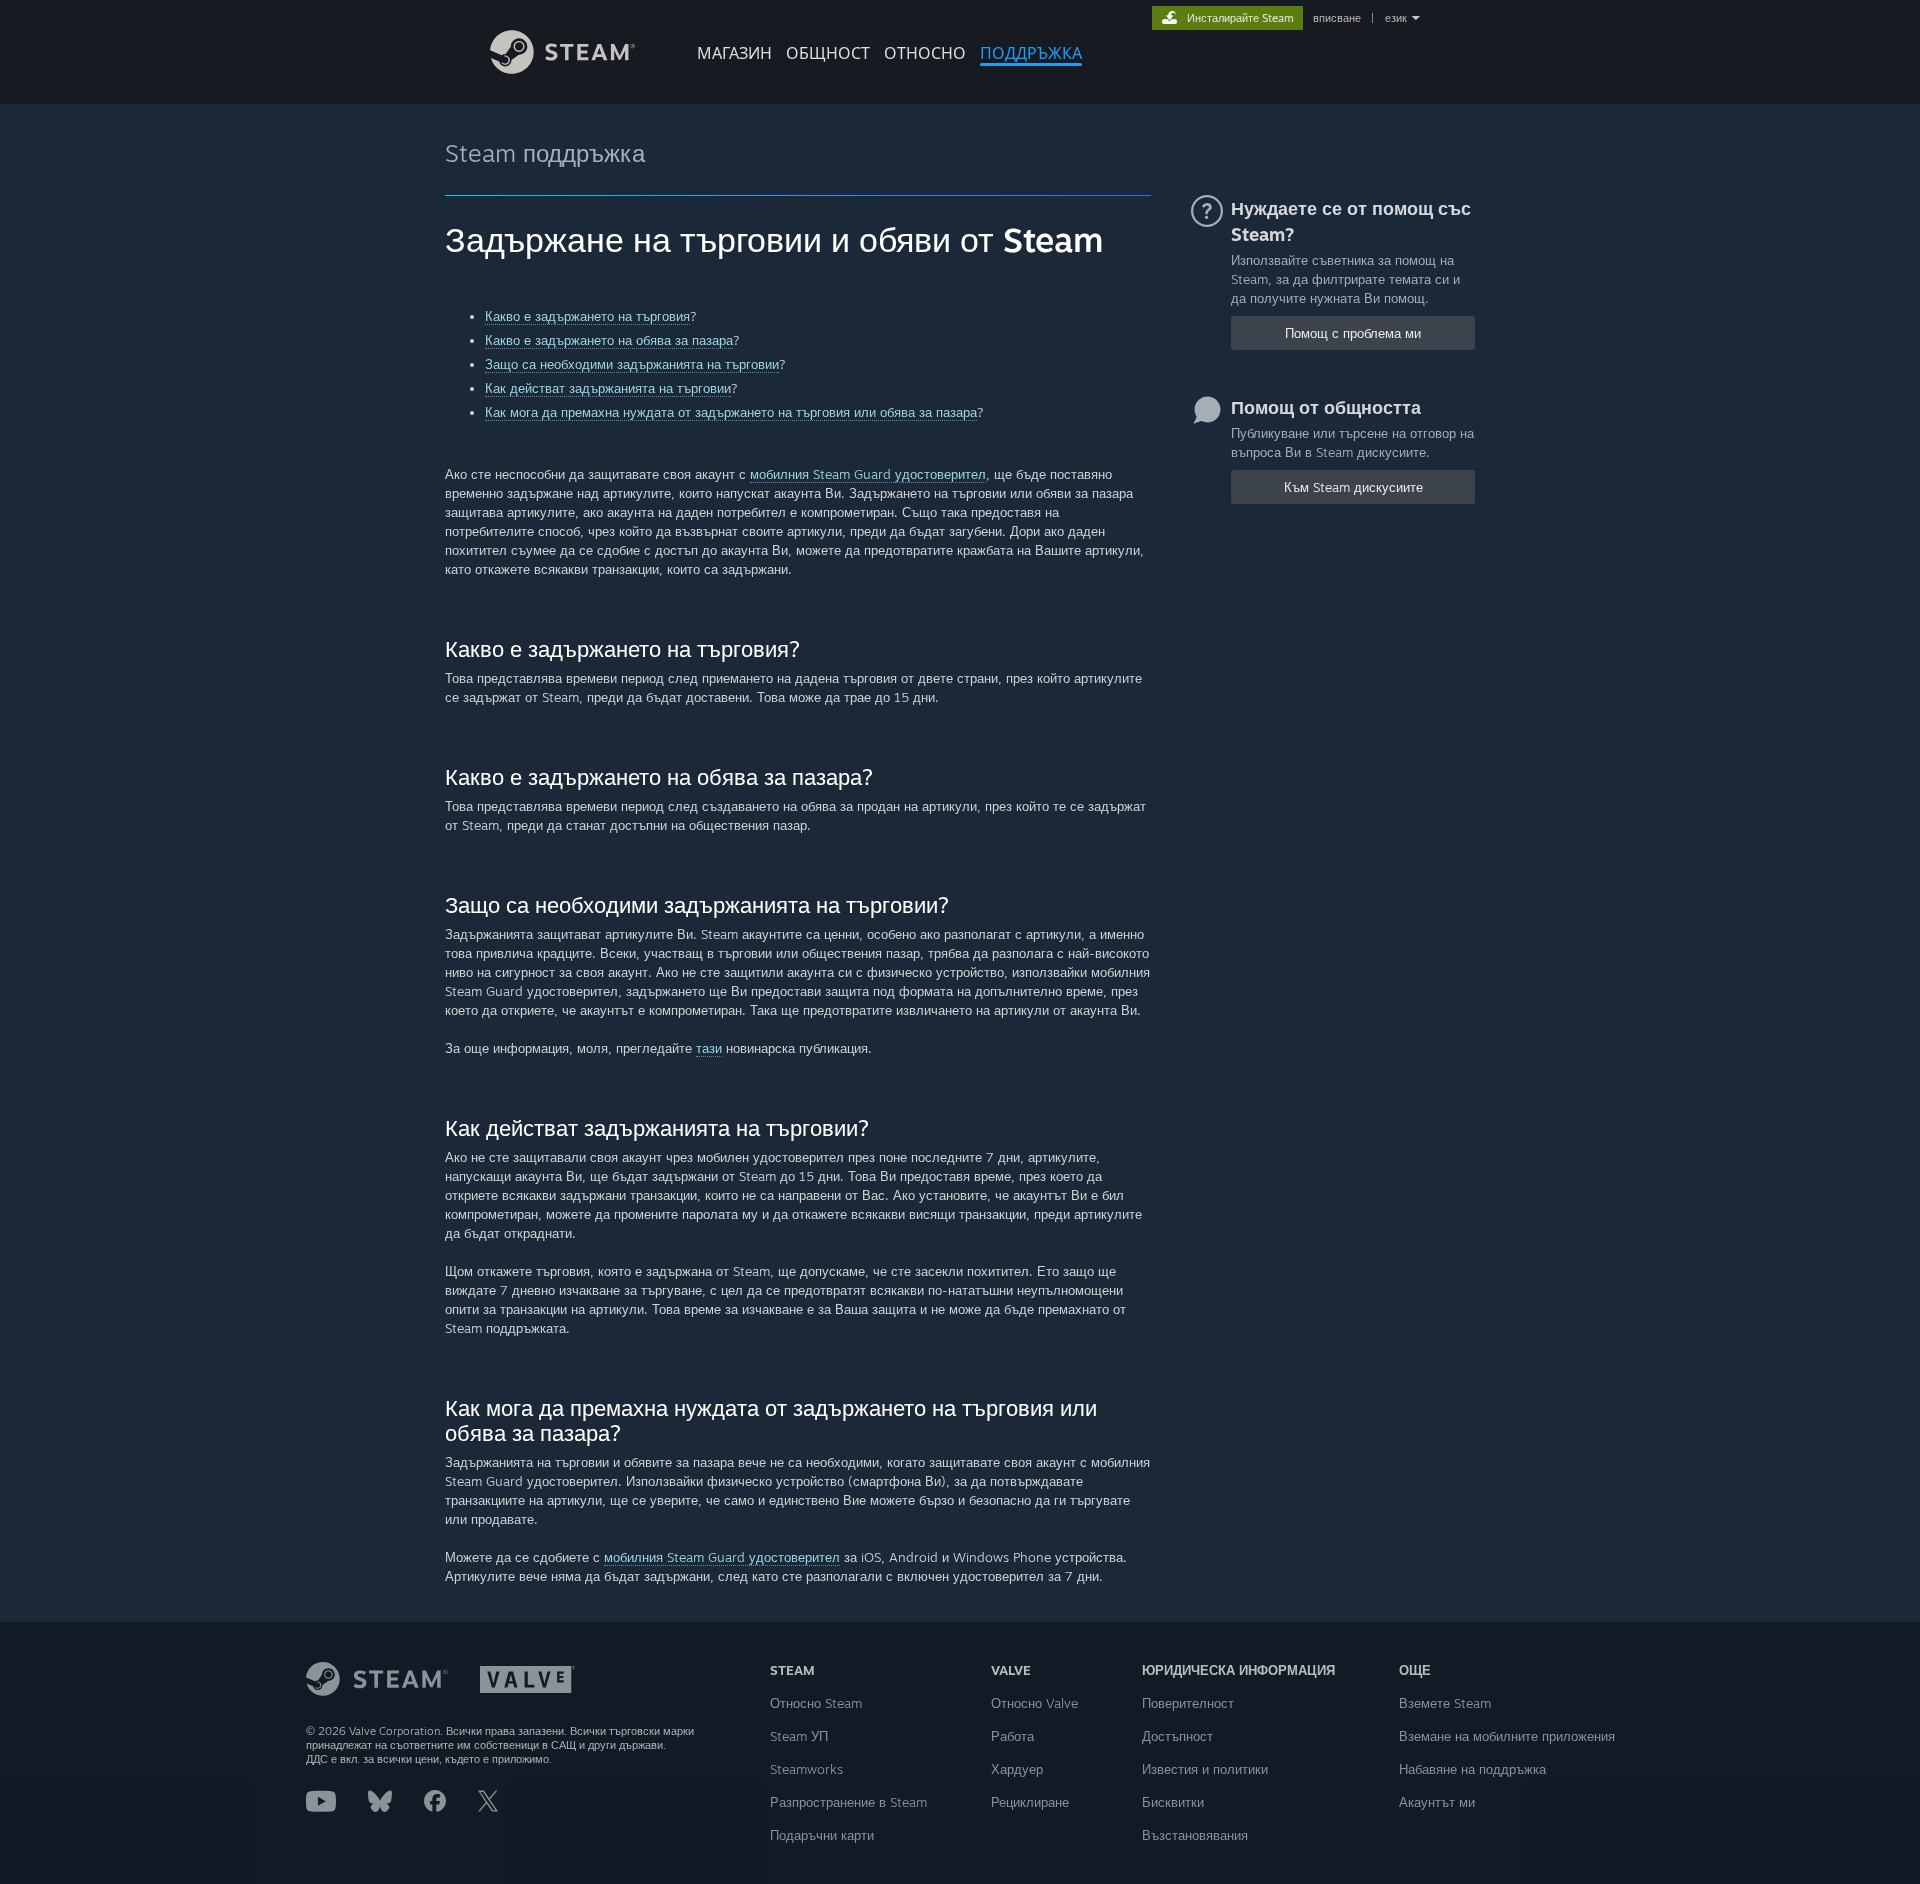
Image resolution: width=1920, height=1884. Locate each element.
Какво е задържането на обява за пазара (609, 340)
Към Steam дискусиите (1353, 487)
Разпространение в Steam (848, 1802)
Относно (925, 53)
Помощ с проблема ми (1353, 333)
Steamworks (806, 1769)
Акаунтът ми (1437, 1802)
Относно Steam (816, 1703)
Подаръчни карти (822, 1835)
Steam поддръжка (545, 153)
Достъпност (1177, 1736)
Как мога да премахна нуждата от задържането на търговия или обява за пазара (731, 412)
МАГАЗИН (734, 53)
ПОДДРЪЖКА (1031, 53)
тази (709, 1048)
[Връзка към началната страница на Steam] (562, 68)
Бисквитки (1173, 1802)
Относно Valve (1034, 1703)
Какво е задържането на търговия (587, 316)
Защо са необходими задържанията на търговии (632, 364)
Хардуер (1017, 1769)
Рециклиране (1030, 1802)
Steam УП (799, 1736)
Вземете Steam (1445, 1703)
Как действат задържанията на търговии (608, 388)
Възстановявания (1195, 1835)
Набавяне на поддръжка (1472, 1769)
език (1396, 18)
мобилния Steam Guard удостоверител (868, 474)
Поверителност (1188, 1703)
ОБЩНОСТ (828, 53)
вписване (1337, 18)
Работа (1012, 1736)
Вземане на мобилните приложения (1507, 1736)
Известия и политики (1205, 1769)
